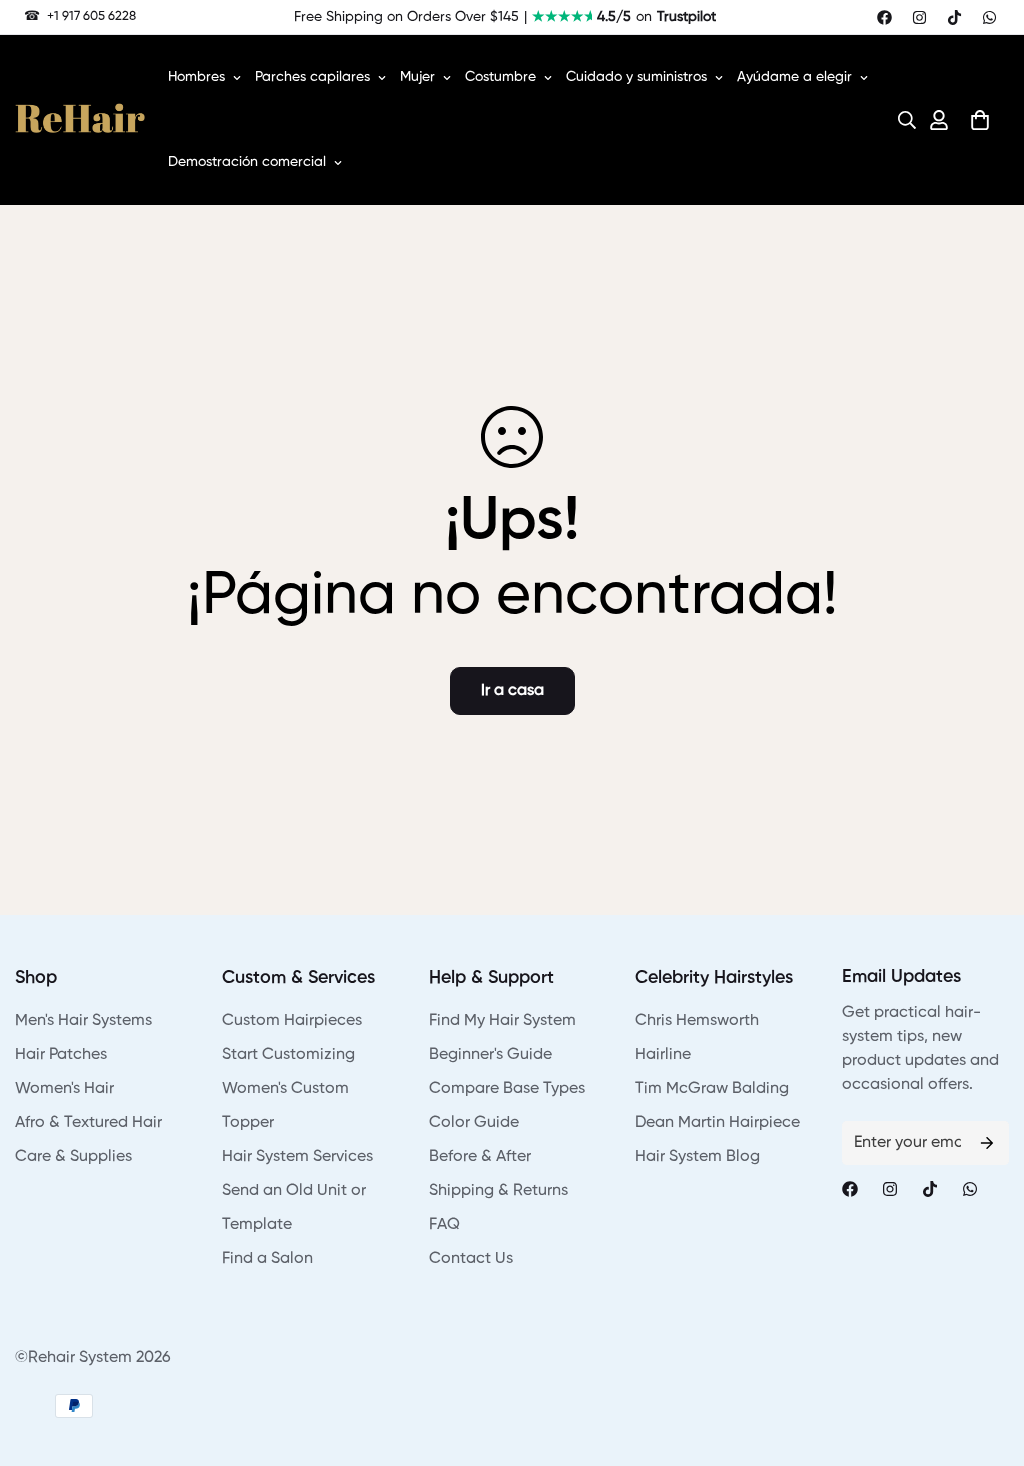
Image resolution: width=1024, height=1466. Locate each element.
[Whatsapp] (989, 17)
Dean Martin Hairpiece (717, 1123)
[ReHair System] (80, 120)
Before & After (480, 1157)
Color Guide (474, 1123)
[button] (901, 120)
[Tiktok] (954, 17)
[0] (980, 120)
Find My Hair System (502, 1021)
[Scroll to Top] (985, 1357)
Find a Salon (267, 1259)
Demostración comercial (247, 162)
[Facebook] (884, 17)
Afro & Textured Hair (88, 1123)
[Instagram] (919, 17)
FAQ (444, 1225)
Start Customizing (288, 1055)
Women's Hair (64, 1089)
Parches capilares (312, 77)
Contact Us (471, 1259)
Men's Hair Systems (83, 1021)
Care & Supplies (73, 1157)
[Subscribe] (987, 1143)
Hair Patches (61, 1055)
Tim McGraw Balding (712, 1089)
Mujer (417, 77)
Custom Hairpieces (292, 1021)
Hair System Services (297, 1157)
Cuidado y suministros (636, 77)
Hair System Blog (697, 1157)
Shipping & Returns (498, 1191)
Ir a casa (512, 691)
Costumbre (500, 77)
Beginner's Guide (490, 1055)
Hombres (196, 77)
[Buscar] (901, 120)
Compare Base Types (507, 1089)
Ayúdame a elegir (794, 77)
